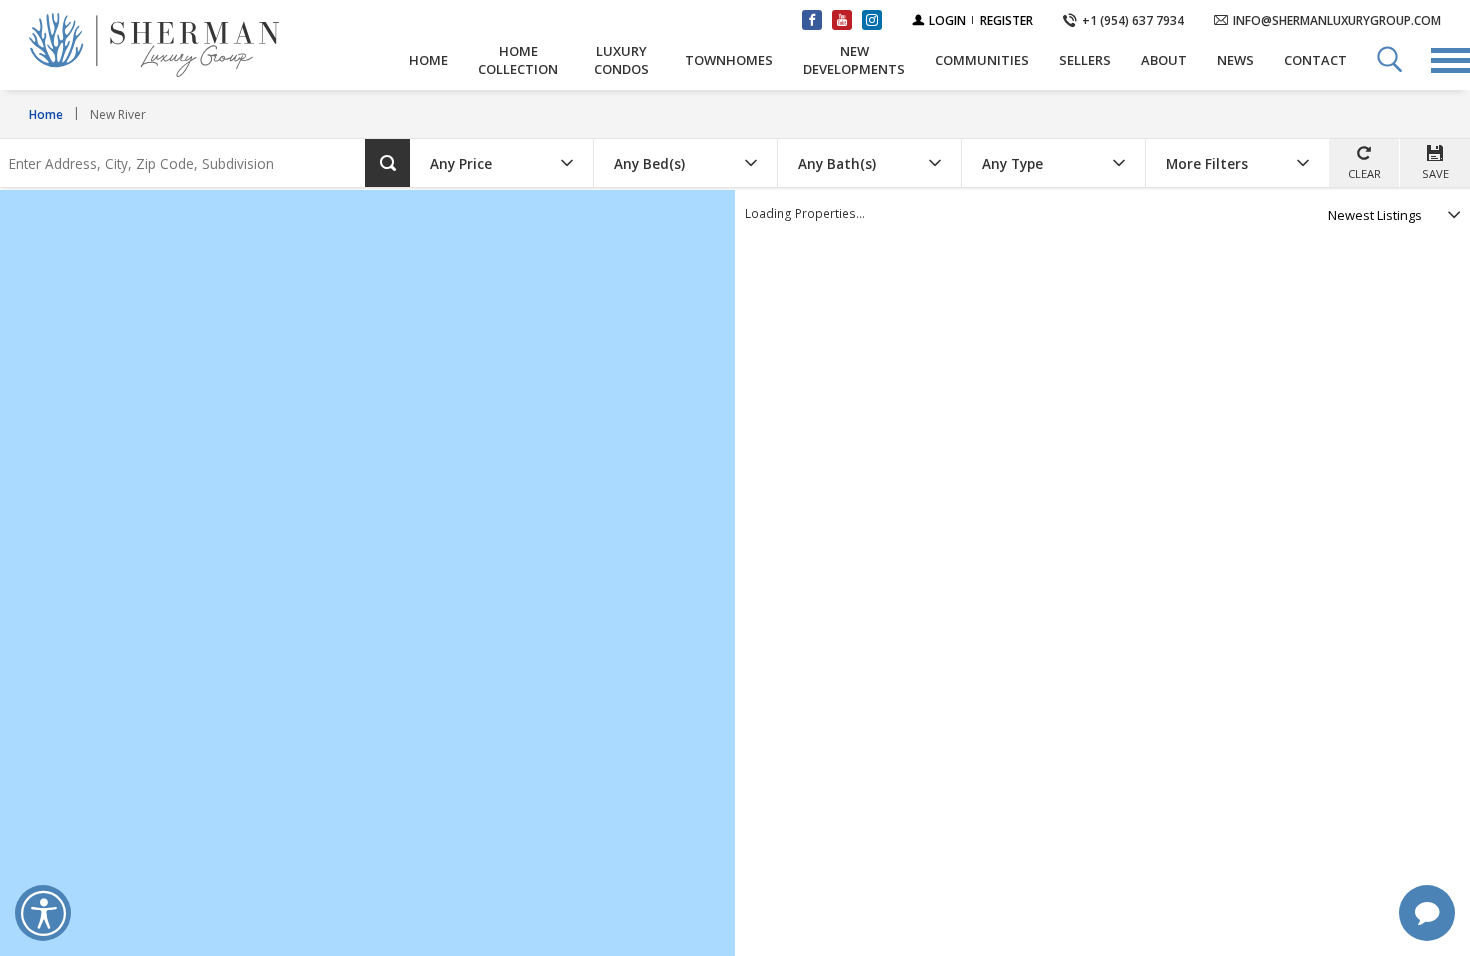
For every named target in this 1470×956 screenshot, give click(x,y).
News (1235, 60)
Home (428, 60)
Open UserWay (43, 913)
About (1164, 60)
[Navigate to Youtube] (842, 20)
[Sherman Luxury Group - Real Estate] (204, 45)
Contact (1315, 60)
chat (1427, 913)
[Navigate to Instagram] (872, 20)
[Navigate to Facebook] (812, 20)
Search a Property (1389, 60)
